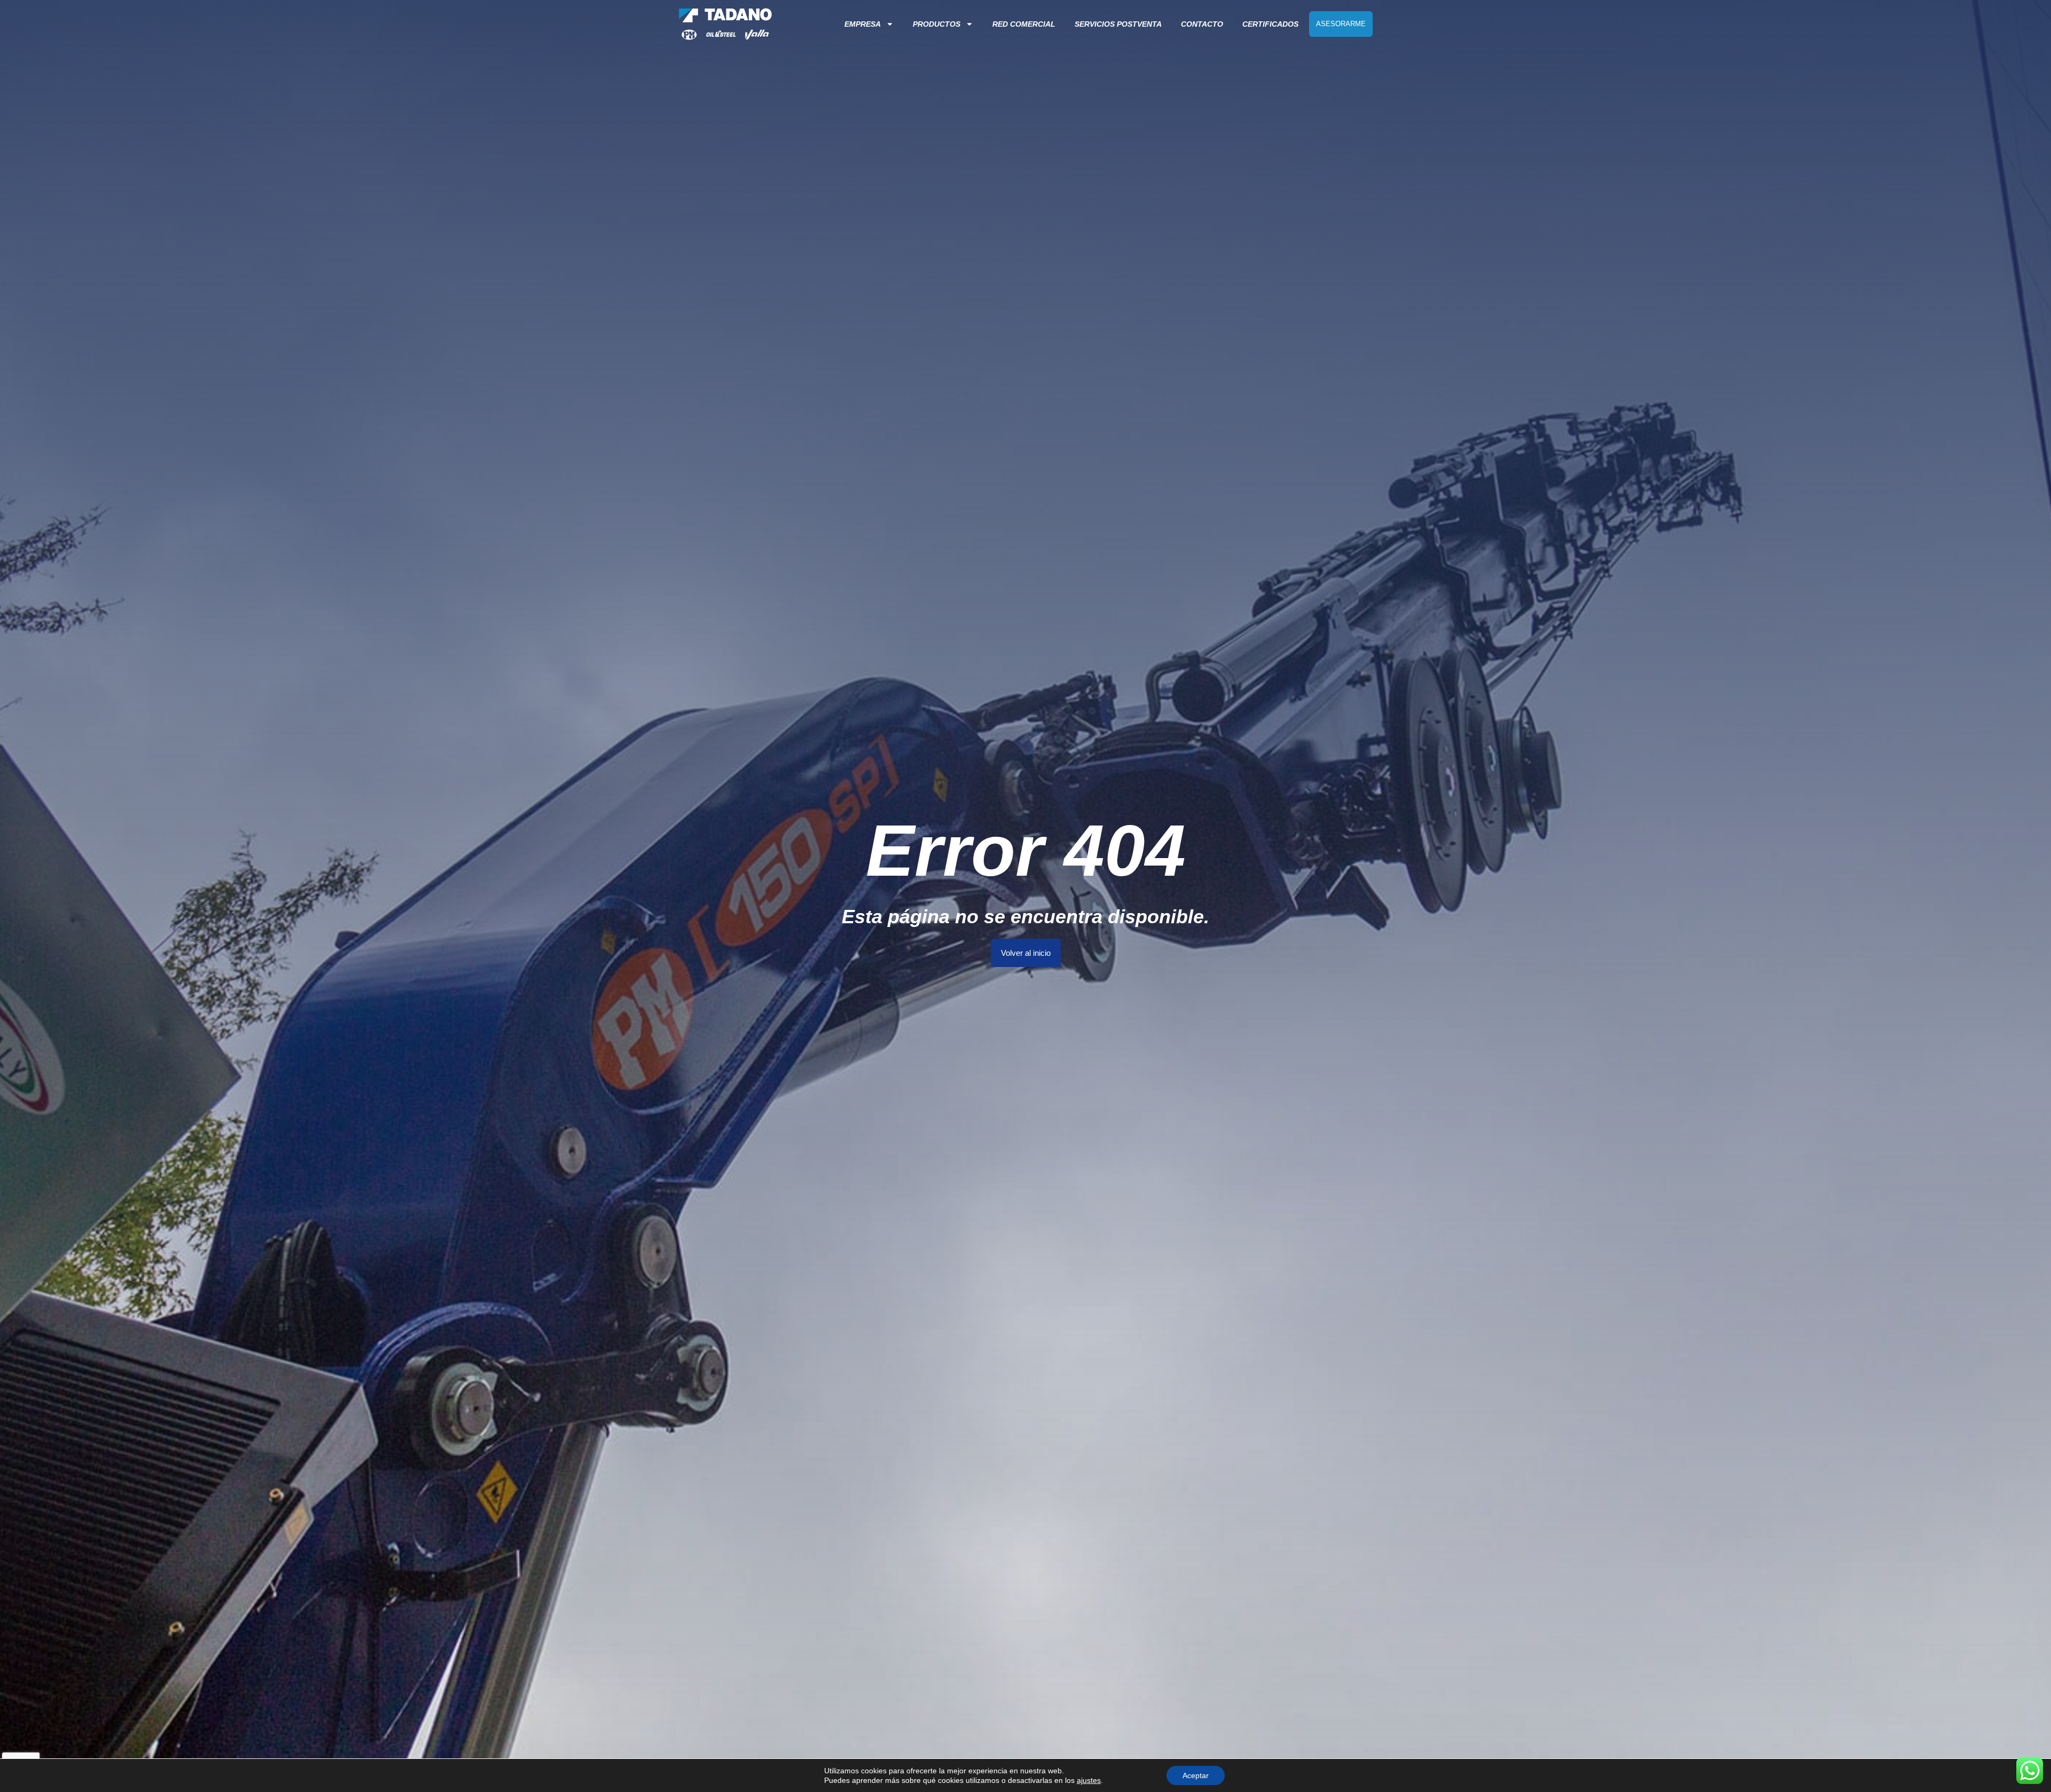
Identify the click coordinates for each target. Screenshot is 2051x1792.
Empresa (863, 24)
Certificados (1270, 24)
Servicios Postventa (1118, 24)
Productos (937, 24)
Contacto (1202, 24)
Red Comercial (1024, 24)
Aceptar (1196, 1775)
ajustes (1089, 1780)
